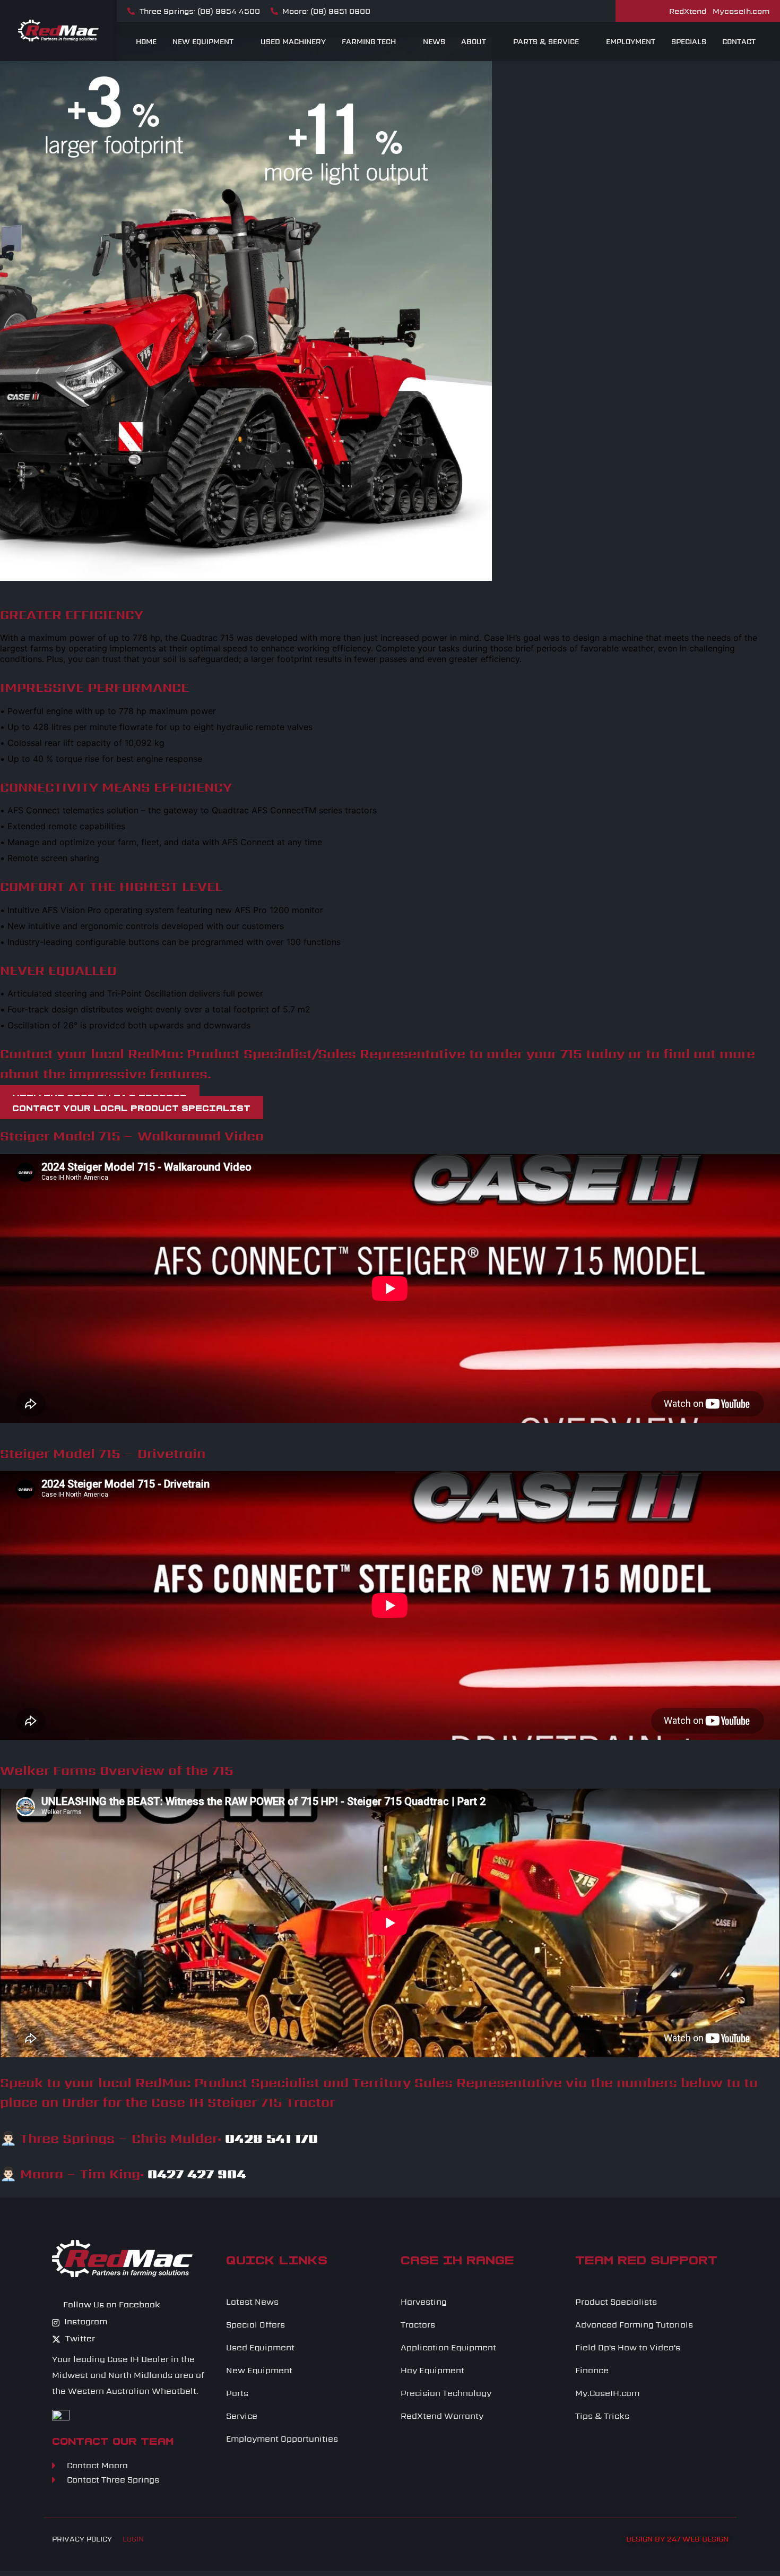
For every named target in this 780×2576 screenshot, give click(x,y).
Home (146, 41)
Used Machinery (293, 41)
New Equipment (203, 41)
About (474, 41)
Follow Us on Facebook (111, 2305)
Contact (739, 41)
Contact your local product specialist (131, 1107)
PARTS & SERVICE (546, 41)
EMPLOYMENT (631, 41)
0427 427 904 (197, 2174)
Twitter (79, 2338)
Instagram (85, 2321)
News (434, 41)
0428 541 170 (271, 2138)
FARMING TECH (369, 41)
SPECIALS (689, 41)
